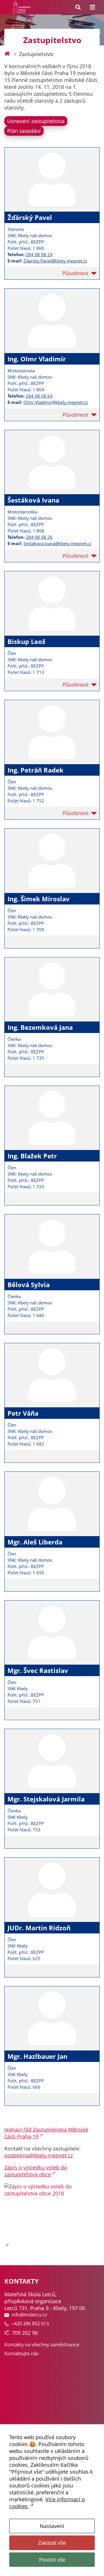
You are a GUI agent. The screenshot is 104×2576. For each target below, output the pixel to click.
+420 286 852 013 (30, 2324)
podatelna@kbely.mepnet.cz (39, 2155)
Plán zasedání (24, 131)
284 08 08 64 (39, 396)
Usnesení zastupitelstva (36, 121)
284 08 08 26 (39, 537)
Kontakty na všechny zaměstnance (42, 2345)
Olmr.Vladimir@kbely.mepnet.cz (56, 402)
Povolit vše (52, 2560)
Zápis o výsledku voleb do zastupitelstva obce (36, 2171)
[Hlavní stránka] (7, 54)
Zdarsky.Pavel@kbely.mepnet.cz (55, 261)
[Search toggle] (78, 7)
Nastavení (52, 2526)
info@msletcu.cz (29, 2315)
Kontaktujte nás (22, 2353)
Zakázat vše (52, 2543)
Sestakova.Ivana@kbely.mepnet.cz (57, 543)
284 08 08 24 (39, 254)
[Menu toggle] (92, 7)
